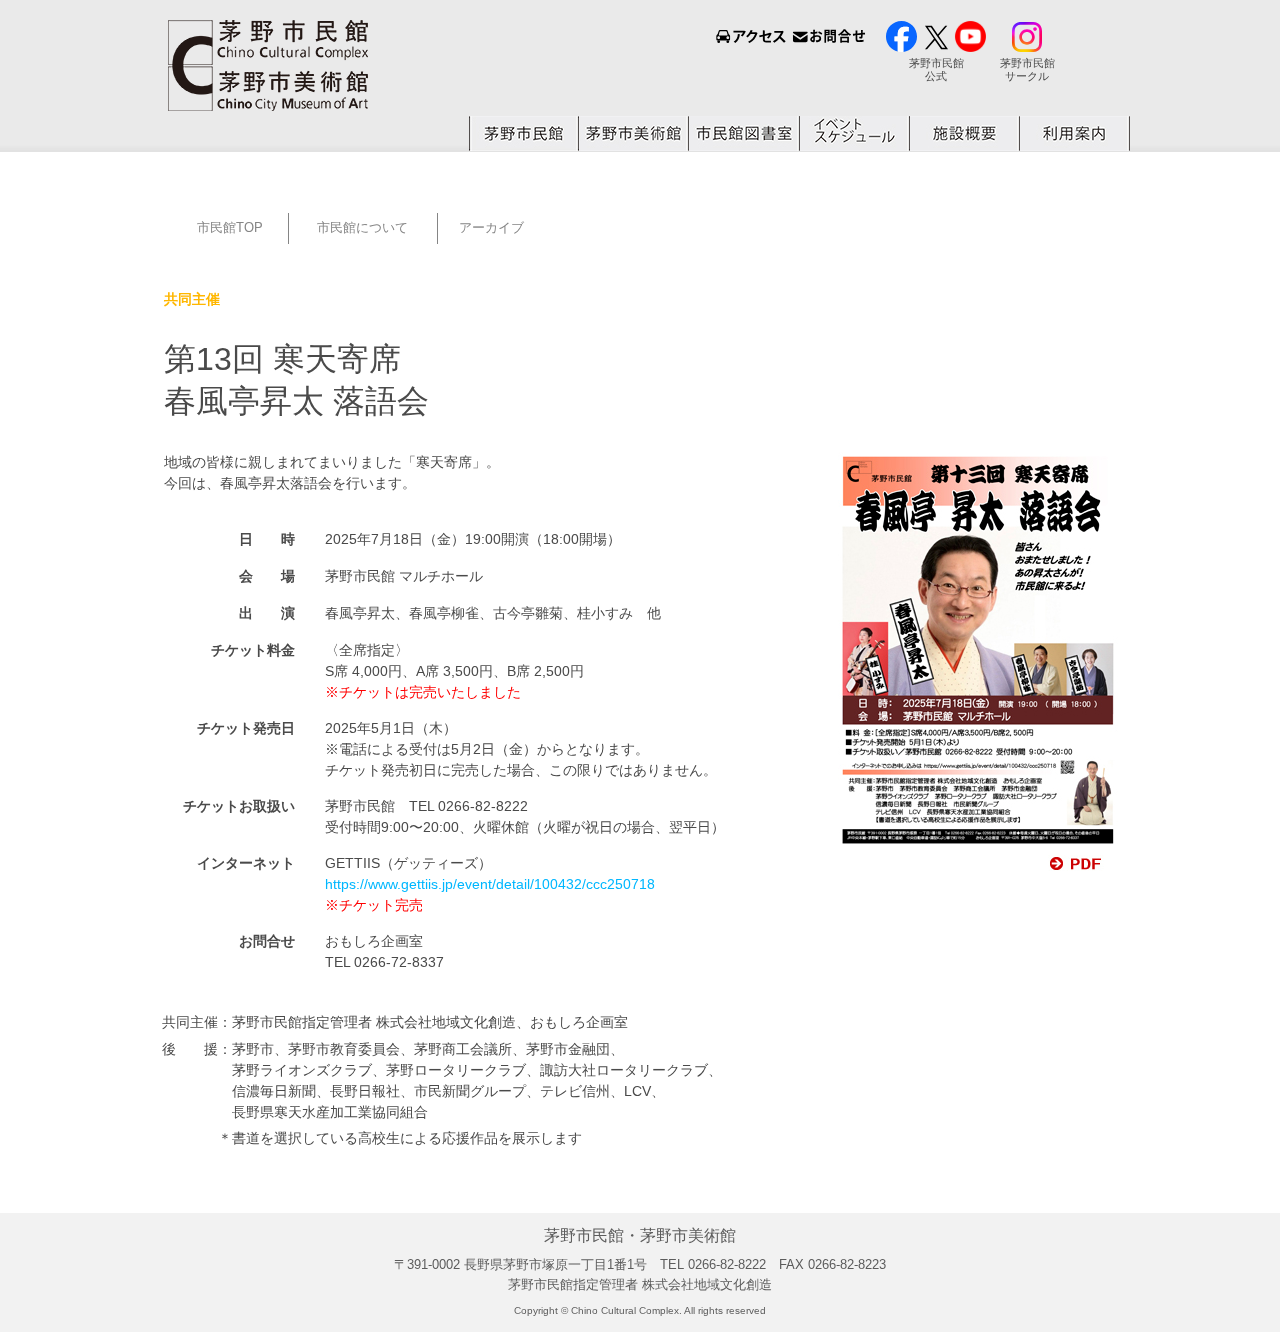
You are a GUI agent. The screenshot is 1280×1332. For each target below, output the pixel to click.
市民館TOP (224, 227)
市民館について (362, 227)
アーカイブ (491, 227)
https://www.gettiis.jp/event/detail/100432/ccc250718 (490, 884)
